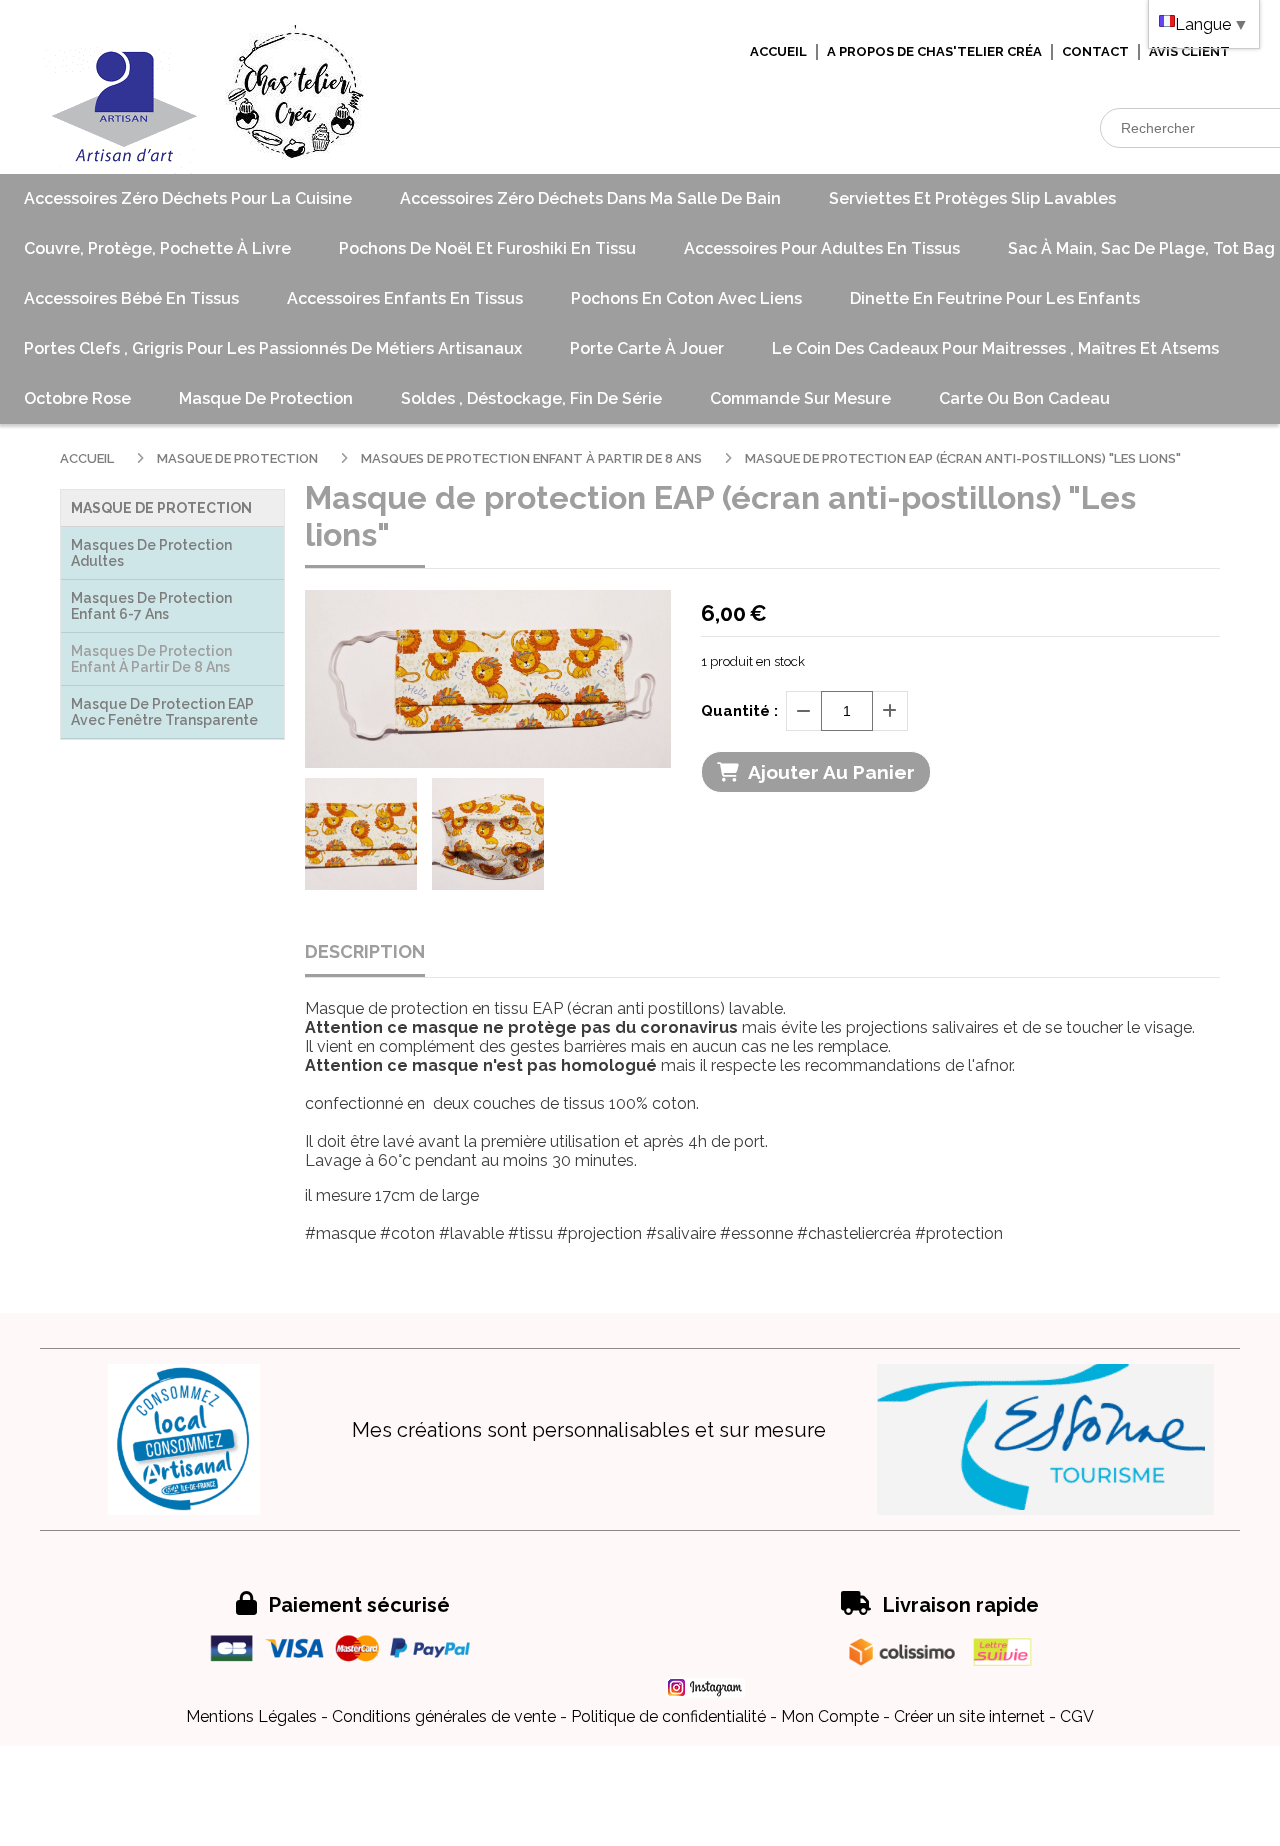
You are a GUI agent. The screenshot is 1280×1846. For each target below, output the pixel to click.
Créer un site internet (969, 1716)
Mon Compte (830, 1716)
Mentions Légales (251, 1716)
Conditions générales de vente (444, 1716)
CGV (1077, 1716)
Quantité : (739, 711)
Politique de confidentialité (668, 1716)
